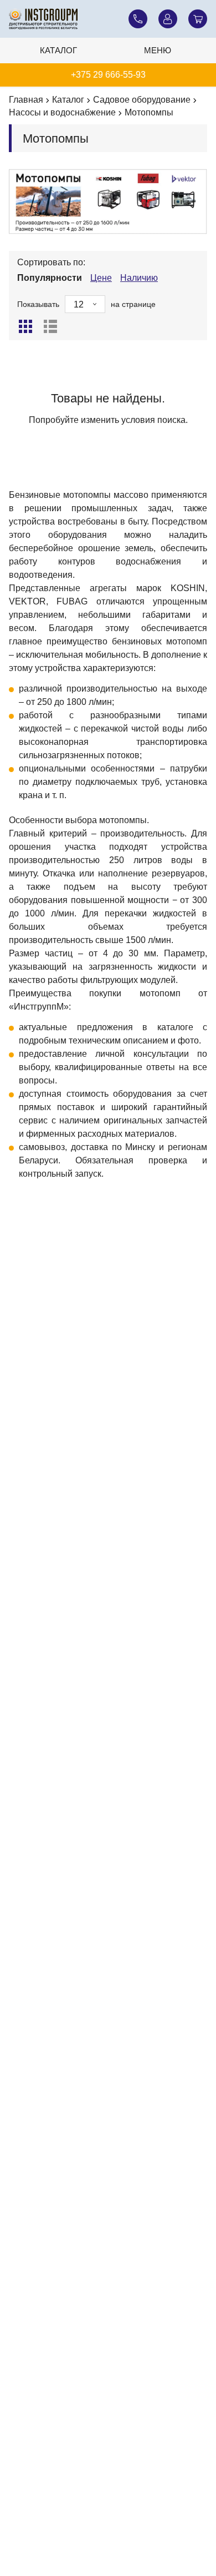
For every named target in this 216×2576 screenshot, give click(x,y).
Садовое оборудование (142, 100)
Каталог (58, 50)
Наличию (139, 278)
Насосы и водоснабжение (62, 112)
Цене (101, 278)
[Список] (50, 326)
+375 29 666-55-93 (108, 75)
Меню (158, 50)
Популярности (50, 278)
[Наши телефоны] (138, 19)
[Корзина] (198, 19)
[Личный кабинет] (168, 19)
